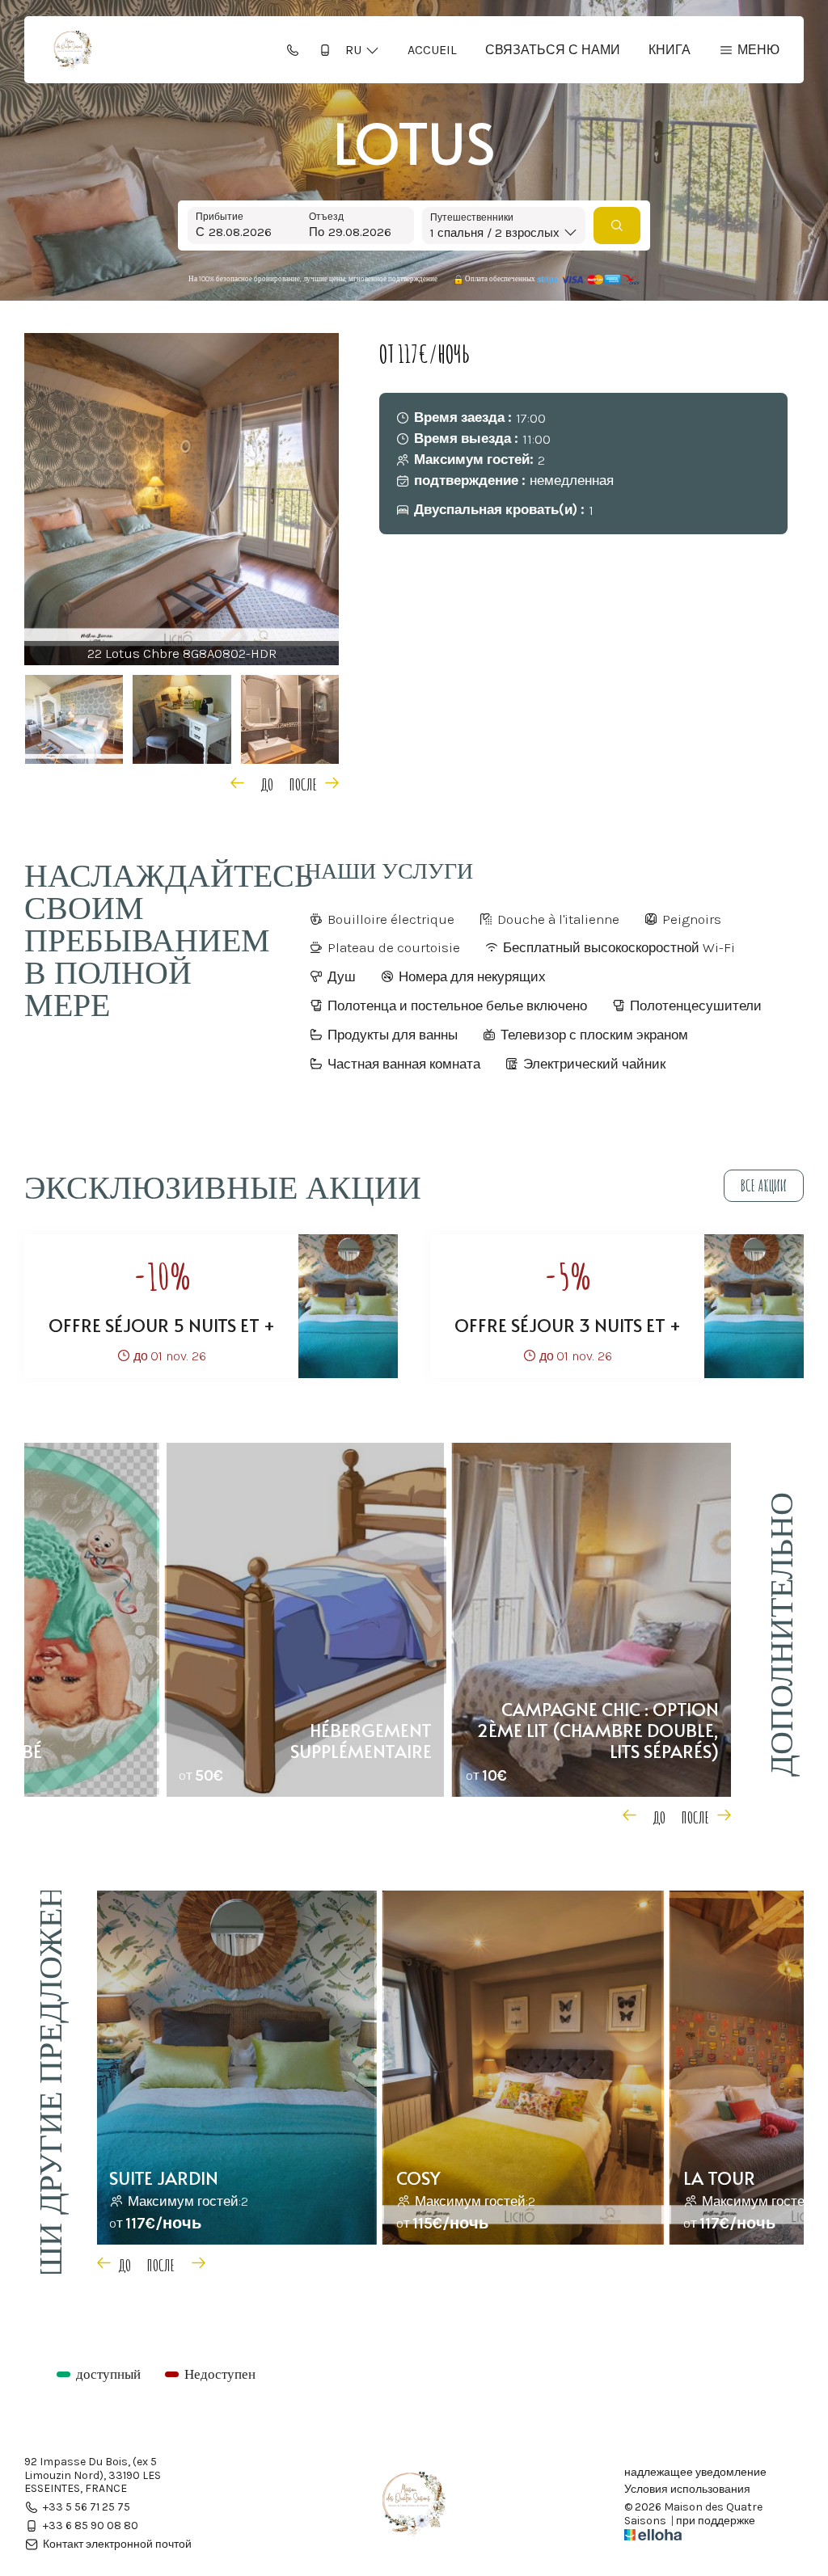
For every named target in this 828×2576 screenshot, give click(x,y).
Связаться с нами (553, 50)
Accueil (432, 50)
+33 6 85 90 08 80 (91, 2525)
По (317, 232)
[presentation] (258, 782)
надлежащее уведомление (695, 2473)
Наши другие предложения (48, 2082)
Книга (670, 50)
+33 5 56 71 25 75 (87, 2507)
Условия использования (687, 2490)
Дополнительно (779, 1634)
